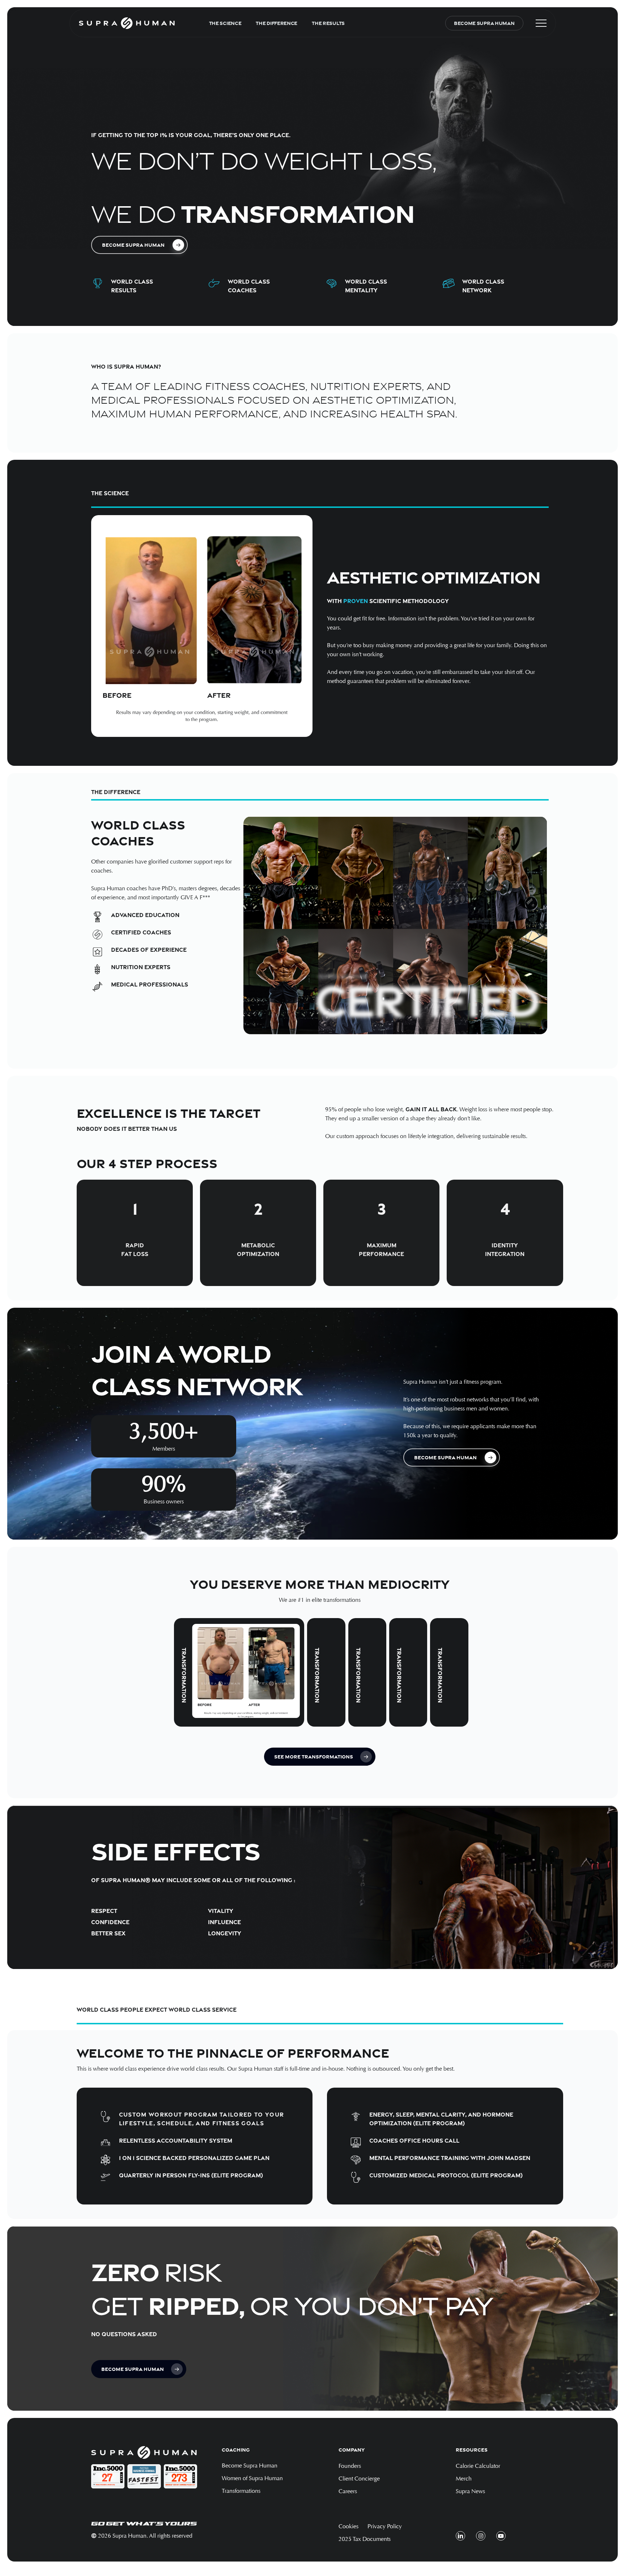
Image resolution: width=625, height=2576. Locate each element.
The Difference (277, 23)
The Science (225, 23)
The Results (328, 23)
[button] (541, 23)
